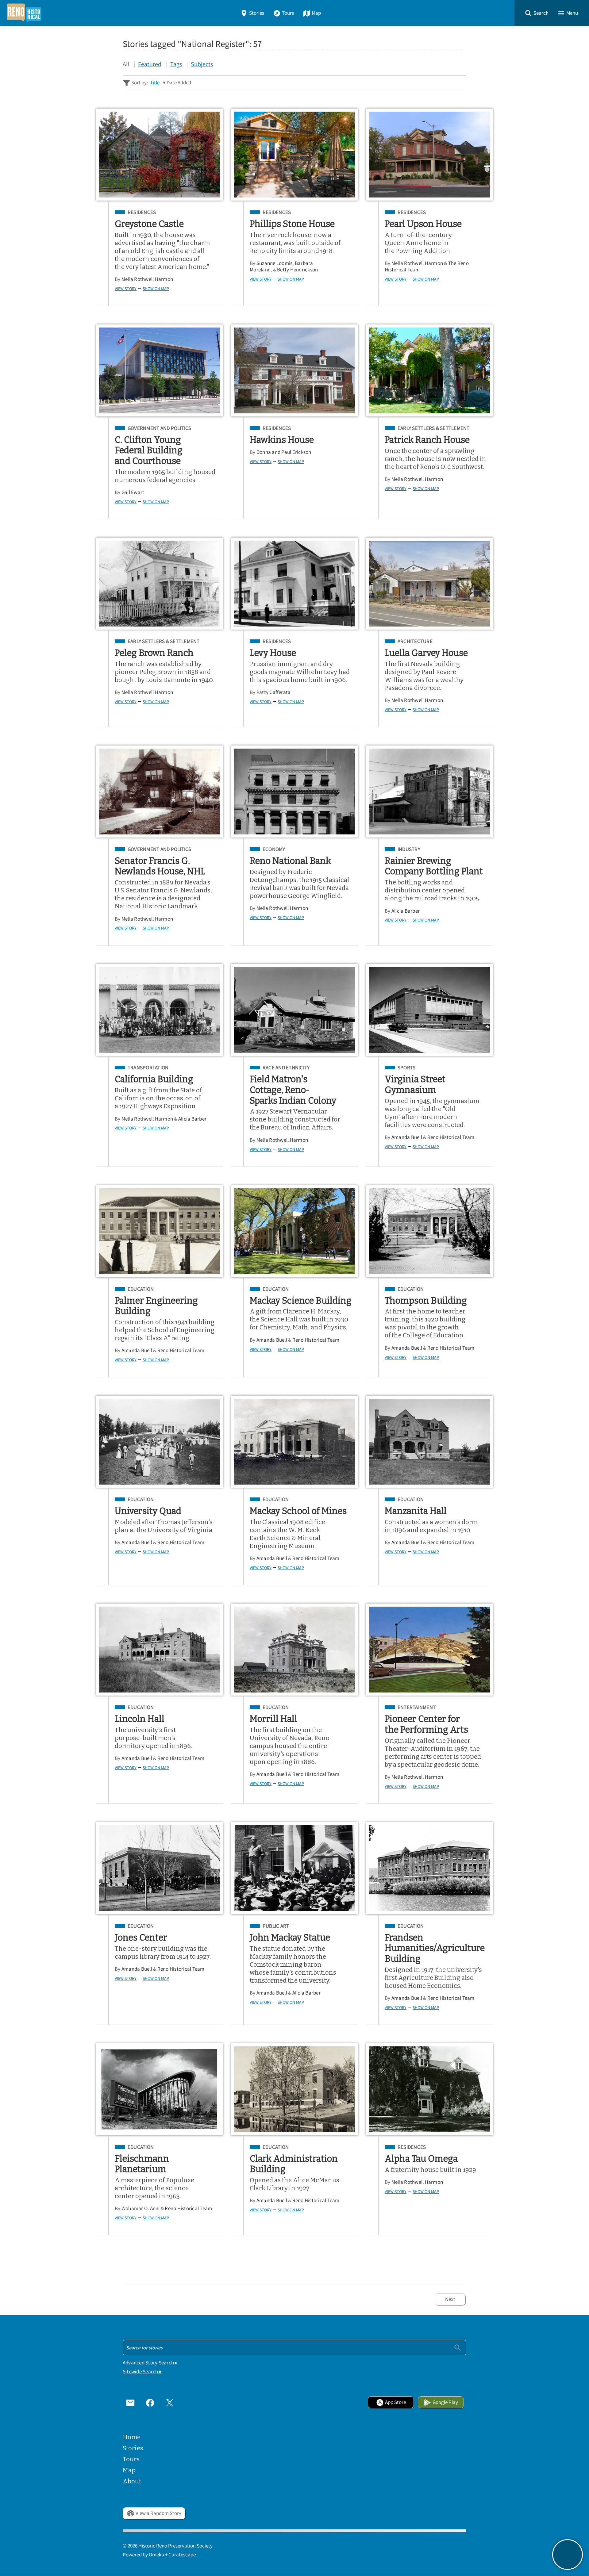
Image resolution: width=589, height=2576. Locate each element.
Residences (142, 213)
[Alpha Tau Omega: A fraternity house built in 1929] (429, 2089)
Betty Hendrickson (297, 270)
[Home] (24, 13)
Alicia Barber (406, 911)
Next (450, 2299)
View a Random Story (158, 2513)
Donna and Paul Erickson (284, 452)
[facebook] (150, 2402)
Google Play (445, 2402)
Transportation (148, 1068)
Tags (176, 64)
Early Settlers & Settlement (433, 428)
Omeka (156, 2555)
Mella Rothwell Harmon (147, 279)
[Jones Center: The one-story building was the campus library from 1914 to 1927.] (160, 1868)
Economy (274, 849)
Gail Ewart (133, 492)
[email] (130, 2402)
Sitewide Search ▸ (142, 2372)
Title (155, 83)
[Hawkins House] (294, 370)
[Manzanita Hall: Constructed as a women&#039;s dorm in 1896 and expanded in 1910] (429, 1442)
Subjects (202, 64)
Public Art (276, 1926)
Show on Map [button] (156, 289)
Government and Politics (159, 428)
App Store (395, 2402)
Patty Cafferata (274, 692)
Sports (406, 1068)
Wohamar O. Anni (141, 2208)
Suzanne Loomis (275, 263)
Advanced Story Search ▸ (150, 2363)
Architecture (415, 642)
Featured (150, 64)
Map (316, 13)
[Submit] (458, 2347)
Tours (288, 13)
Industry (409, 849)
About (132, 2481)
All (126, 64)
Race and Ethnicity (286, 1068)
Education (141, 1289)
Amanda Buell (407, 1137)
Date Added (179, 83)
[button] (537, 13)
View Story (126, 289)
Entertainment (417, 1708)
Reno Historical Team (451, 1137)
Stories (257, 13)
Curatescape (182, 2555)
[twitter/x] (170, 2402)
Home (132, 2437)
